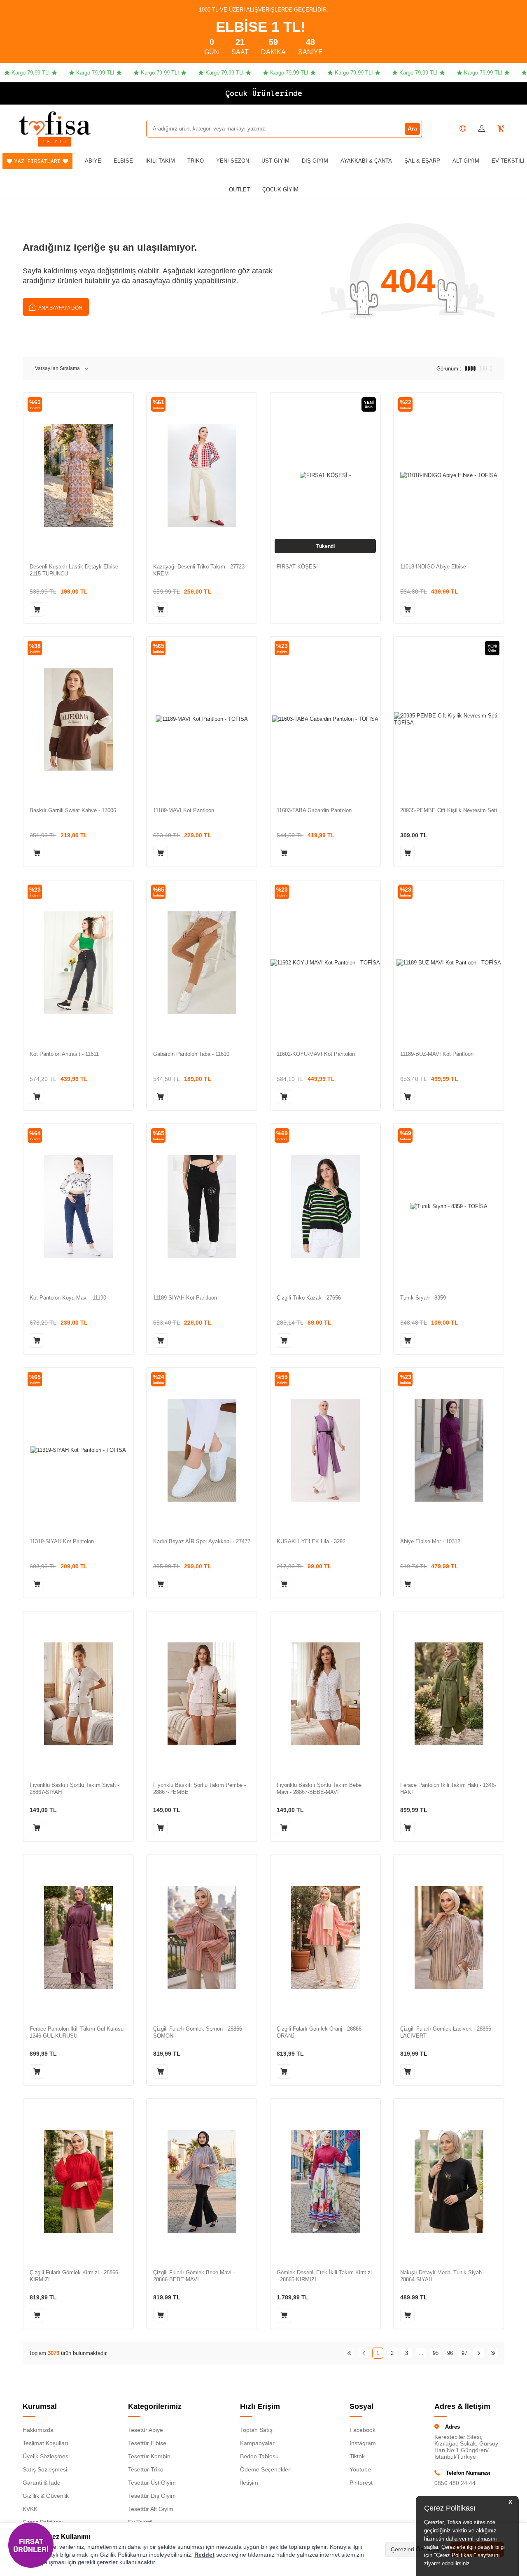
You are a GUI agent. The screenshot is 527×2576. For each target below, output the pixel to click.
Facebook (363, 2430)
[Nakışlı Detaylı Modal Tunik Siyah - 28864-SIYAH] (449, 2181)
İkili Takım (160, 161)
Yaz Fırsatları (37, 161)
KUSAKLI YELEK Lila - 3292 (311, 1541)
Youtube (360, 2469)
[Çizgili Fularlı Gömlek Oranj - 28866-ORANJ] (325, 1937)
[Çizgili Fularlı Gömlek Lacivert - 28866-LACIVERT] (449, 1937)
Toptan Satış (256, 2430)
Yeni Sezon (233, 161)
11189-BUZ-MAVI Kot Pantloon (437, 1054)
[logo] (55, 123)
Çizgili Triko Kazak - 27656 (309, 1298)
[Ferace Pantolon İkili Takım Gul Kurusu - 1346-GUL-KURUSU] (78, 1937)
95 (436, 2353)
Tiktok (357, 2456)
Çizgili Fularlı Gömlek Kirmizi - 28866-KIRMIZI (75, 2276)
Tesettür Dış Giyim (152, 2496)
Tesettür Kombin (149, 2456)
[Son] (493, 2353)
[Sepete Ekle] (37, 609)
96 (450, 2353)
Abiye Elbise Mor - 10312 (430, 1541)
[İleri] (479, 2353)
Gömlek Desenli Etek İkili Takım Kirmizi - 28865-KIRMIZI (324, 2276)
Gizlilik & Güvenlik (46, 2496)
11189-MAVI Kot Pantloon (184, 810)
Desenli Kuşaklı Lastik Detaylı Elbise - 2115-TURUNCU (76, 570)
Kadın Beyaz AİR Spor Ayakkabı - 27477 (202, 1541)
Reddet (204, 2555)
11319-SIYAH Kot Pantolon (62, 1541)
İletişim (249, 2483)
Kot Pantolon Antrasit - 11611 (64, 1054)
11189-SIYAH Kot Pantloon (185, 1298)
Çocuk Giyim (280, 190)
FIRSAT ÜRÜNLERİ (31, 2545)
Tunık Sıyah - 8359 (423, 1298)
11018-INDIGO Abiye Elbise (433, 567)
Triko (196, 161)
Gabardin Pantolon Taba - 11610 (191, 1054)
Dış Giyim (315, 161)
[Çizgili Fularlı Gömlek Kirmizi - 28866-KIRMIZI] (78, 2181)
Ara (412, 128)
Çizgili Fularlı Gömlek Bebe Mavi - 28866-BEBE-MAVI (194, 2276)
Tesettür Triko (146, 2469)
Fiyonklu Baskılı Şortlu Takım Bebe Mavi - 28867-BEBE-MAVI (319, 1789)
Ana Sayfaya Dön (60, 308)
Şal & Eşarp (422, 161)
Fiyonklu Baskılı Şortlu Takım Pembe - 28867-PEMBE (199, 1789)
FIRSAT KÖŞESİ (297, 567)
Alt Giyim (466, 161)
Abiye (93, 161)
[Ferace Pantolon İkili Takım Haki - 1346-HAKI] (449, 1694)
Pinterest (361, 2483)
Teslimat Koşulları (45, 2443)
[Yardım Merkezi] (463, 128)
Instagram (363, 2443)
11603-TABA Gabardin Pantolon (314, 810)
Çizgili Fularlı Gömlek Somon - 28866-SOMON (198, 2032)
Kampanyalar (257, 2443)
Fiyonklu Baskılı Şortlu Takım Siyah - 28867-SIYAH (74, 1789)
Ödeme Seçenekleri (266, 2469)
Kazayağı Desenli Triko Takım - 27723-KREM (200, 570)
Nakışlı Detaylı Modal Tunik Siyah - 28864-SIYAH (443, 2276)
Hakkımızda (38, 2430)
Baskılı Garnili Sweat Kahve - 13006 (73, 810)
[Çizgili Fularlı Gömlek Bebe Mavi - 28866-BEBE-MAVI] (202, 2181)
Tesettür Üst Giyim (152, 2483)
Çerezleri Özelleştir (415, 2549)
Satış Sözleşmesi (45, 2469)
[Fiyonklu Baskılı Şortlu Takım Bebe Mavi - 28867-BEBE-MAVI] (325, 1694)
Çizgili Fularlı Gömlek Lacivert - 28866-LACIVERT (447, 2032)
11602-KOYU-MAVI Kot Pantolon (316, 1054)
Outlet (239, 190)
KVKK (30, 2509)
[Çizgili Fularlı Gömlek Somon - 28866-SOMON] (202, 1937)
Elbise (123, 161)
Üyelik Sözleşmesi (46, 2456)
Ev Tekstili (508, 161)
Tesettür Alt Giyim (151, 2509)
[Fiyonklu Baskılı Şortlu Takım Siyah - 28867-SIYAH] (78, 1694)
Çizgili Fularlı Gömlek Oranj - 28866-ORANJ (320, 2032)
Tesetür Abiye (146, 2430)
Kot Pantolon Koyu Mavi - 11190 (68, 1298)
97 (464, 2353)
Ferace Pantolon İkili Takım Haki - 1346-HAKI (448, 1789)
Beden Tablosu (259, 2456)
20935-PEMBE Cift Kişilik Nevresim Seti (449, 810)
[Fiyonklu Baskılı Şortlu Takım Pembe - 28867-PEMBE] (202, 1694)
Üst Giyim (275, 161)
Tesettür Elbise (147, 2443)
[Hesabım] (482, 129)
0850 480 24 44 (455, 2483)
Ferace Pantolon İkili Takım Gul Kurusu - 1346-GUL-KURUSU (78, 2032)
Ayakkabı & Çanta (366, 161)
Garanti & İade (42, 2483)
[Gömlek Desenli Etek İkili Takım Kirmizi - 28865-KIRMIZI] (325, 2181)
